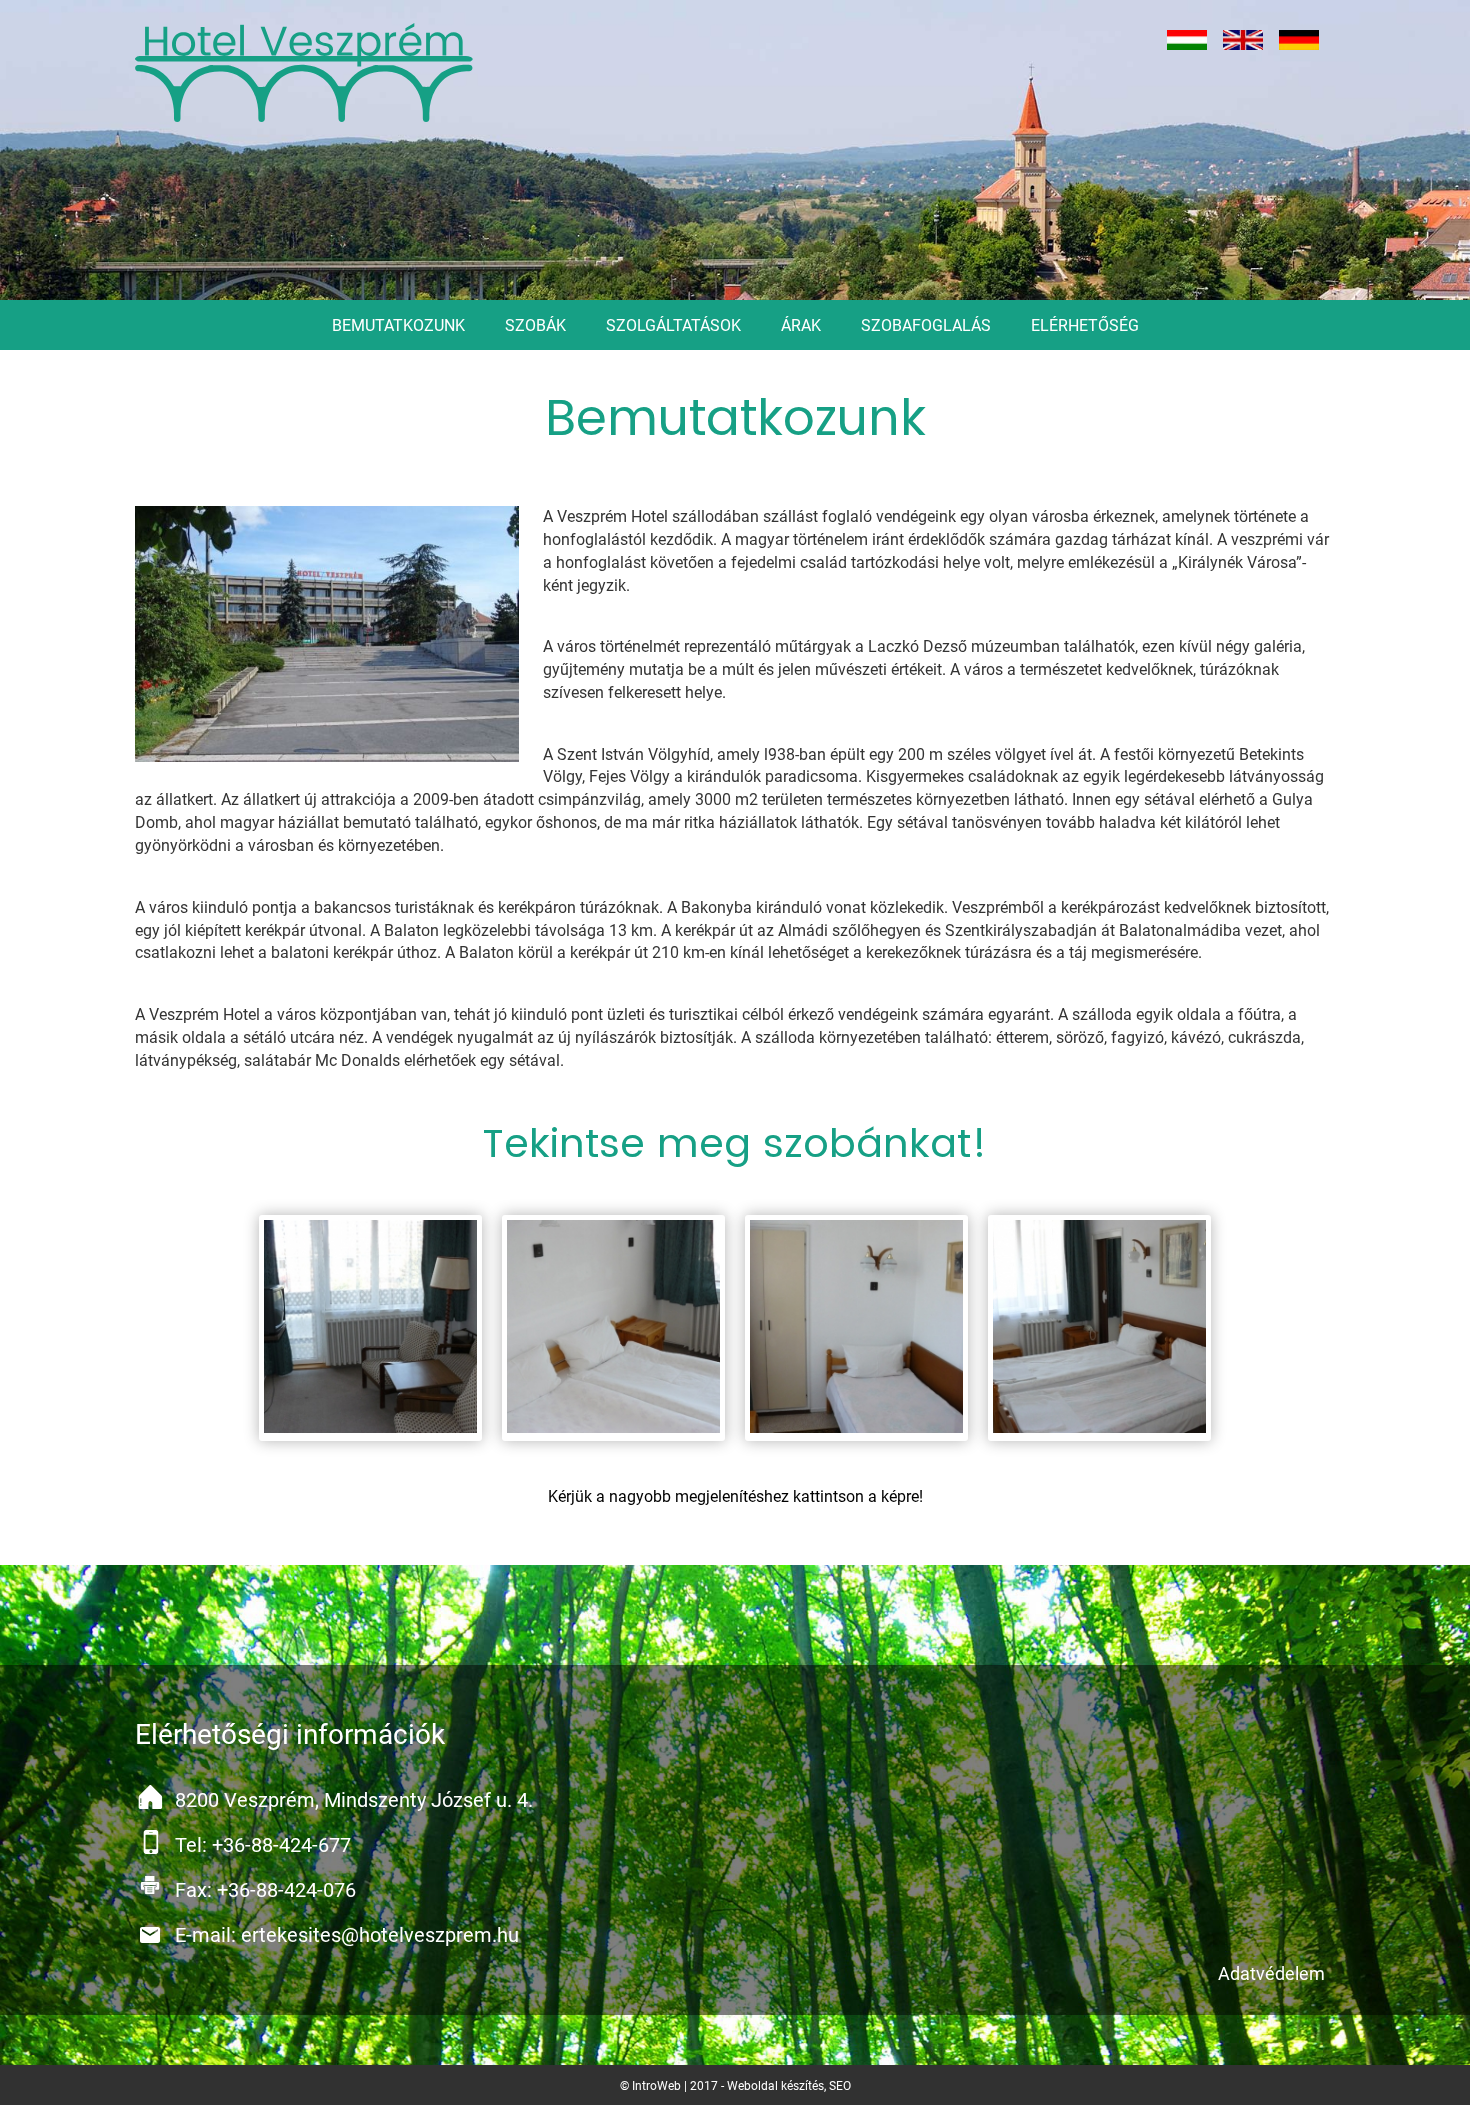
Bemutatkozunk (398, 325)
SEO (840, 2086)
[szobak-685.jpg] (857, 1328)
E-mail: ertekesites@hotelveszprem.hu (347, 1935)
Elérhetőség (1085, 325)
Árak (801, 325)
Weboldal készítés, (778, 2086)
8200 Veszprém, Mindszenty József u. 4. (354, 1800)
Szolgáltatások (673, 325)
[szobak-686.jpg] (1100, 1328)
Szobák (535, 325)
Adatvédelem (1271, 1973)
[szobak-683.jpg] (371, 1328)
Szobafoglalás (926, 325)
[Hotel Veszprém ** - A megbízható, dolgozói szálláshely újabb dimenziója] (305, 73)
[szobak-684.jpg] (614, 1328)
